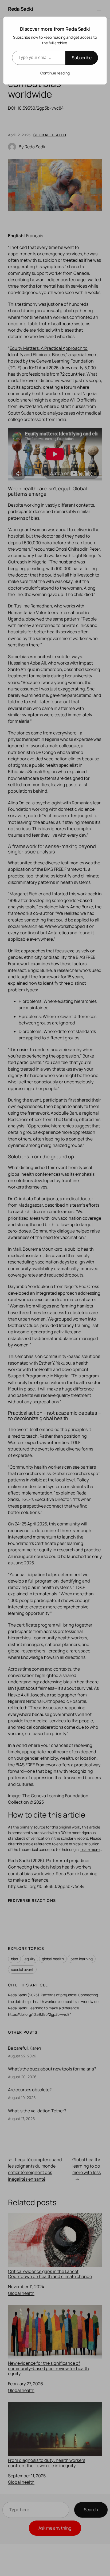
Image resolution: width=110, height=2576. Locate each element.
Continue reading (55, 73)
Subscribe (82, 58)
